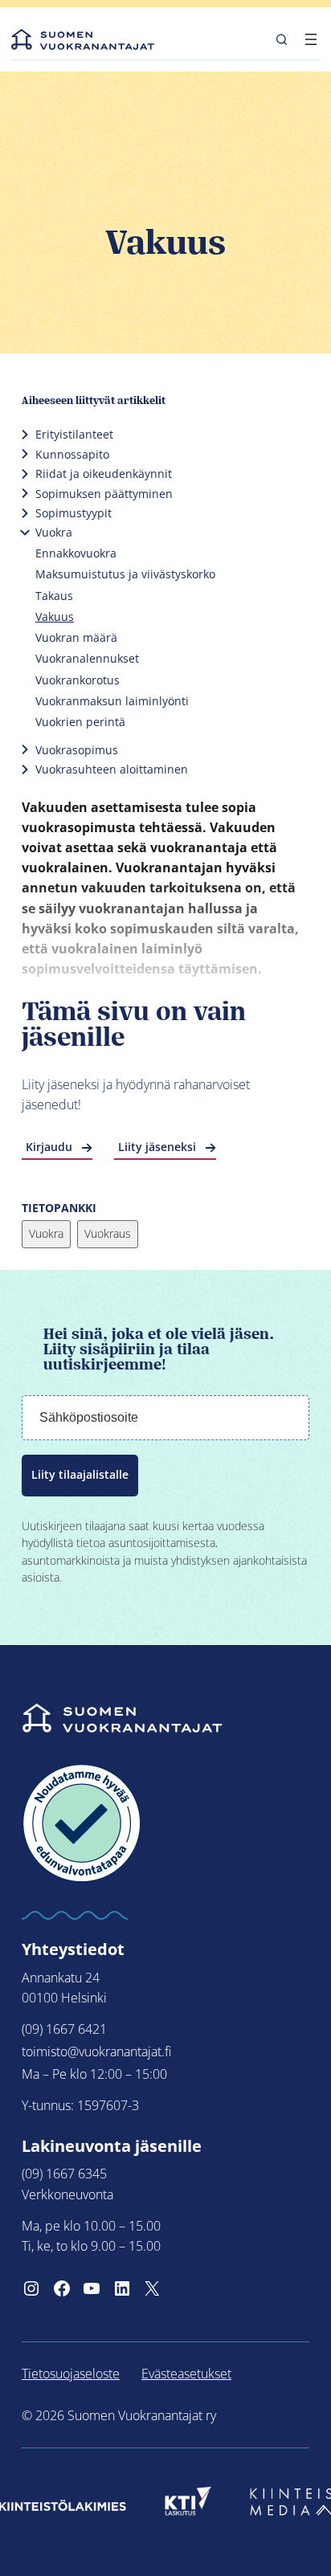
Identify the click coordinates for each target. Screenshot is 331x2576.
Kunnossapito (72, 454)
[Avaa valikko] (311, 39)
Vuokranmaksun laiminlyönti (112, 701)
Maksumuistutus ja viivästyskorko (125, 574)
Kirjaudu (49, 1147)
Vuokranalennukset (87, 658)
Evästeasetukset (186, 2374)
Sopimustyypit (74, 513)
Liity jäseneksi (157, 1147)
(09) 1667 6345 (64, 2174)
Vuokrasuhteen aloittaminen (112, 769)
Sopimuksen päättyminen (104, 494)
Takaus (54, 596)
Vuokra (54, 532)
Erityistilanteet (74, 434)
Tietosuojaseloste (71, 2374)
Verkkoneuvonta (67, 2194)
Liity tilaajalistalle (80, 1475)
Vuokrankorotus (78, 680)
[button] (282, 39)
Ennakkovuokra (76, 553)
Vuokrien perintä (80, 722)
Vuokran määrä (76, 637)
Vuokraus (108, 1233)
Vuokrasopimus (77, 750)
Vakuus (55, 616)
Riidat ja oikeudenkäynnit (104, 474)
